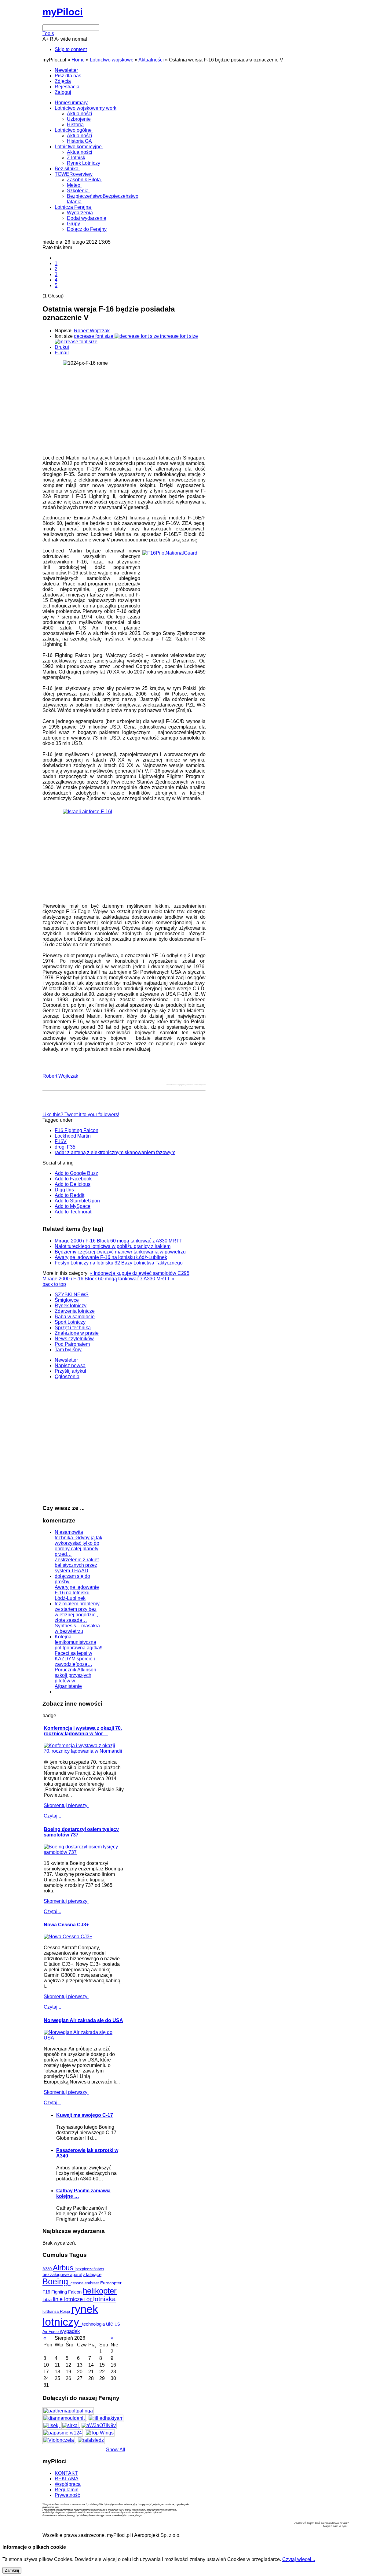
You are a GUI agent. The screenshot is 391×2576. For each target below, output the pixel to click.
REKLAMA (67, 2479)
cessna (78, 2283)
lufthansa (51, 2311)
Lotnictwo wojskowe (112, 60)
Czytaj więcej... (299, 2559)
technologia (94, 2324)
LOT (89, 2300)
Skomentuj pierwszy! (66, 1805)
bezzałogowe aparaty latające (72, 2275)
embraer (92, 2283)
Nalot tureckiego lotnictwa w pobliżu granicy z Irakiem (113, 1246)
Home (78, 60)
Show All (116, 2450)
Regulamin (67, 2490)
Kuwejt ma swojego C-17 (85, 2115)
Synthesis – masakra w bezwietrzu (77, 1628)
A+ (46, 39)
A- (57, 39)
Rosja (66, 2311)
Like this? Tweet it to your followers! (81, 1115)
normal (80, 39)
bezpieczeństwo (90, 2269)
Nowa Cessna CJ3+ (66, 1925)
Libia (48, 2299)
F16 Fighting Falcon (77, 1130)
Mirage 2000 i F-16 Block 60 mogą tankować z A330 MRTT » (108, 1279)
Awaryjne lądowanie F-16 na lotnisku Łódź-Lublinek (111, 1257)
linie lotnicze (69, 2299)
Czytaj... (52, 1816)
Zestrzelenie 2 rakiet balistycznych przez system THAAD (77, 1565)
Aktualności (151, 60)
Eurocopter (111, 2283)
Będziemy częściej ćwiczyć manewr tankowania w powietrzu (120, 1252)
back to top (54, 1284)
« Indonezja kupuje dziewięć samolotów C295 (140, 1273)
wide (66, 39)
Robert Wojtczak (92, 331)
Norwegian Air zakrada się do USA (83, 2020)
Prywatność (67, 2495)
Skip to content (71, 49)
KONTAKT (66, 2473)
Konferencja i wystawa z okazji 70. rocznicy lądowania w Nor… (83, 1731)
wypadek (70, 2331)
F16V (61, 1141)
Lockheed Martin (73, 1136)
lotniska (104, 2299)
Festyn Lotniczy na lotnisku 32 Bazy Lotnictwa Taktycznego (119, 1263)
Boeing (57, 2282)
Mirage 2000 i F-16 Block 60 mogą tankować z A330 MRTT (119, 1241)
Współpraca (68, 2484)
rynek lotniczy (70, 2315)
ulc (110, 2324)
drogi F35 (65, 1147)
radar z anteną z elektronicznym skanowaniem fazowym (115, 1152)
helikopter (100, 2291)
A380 (48, 2269)
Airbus (64, 2268)
